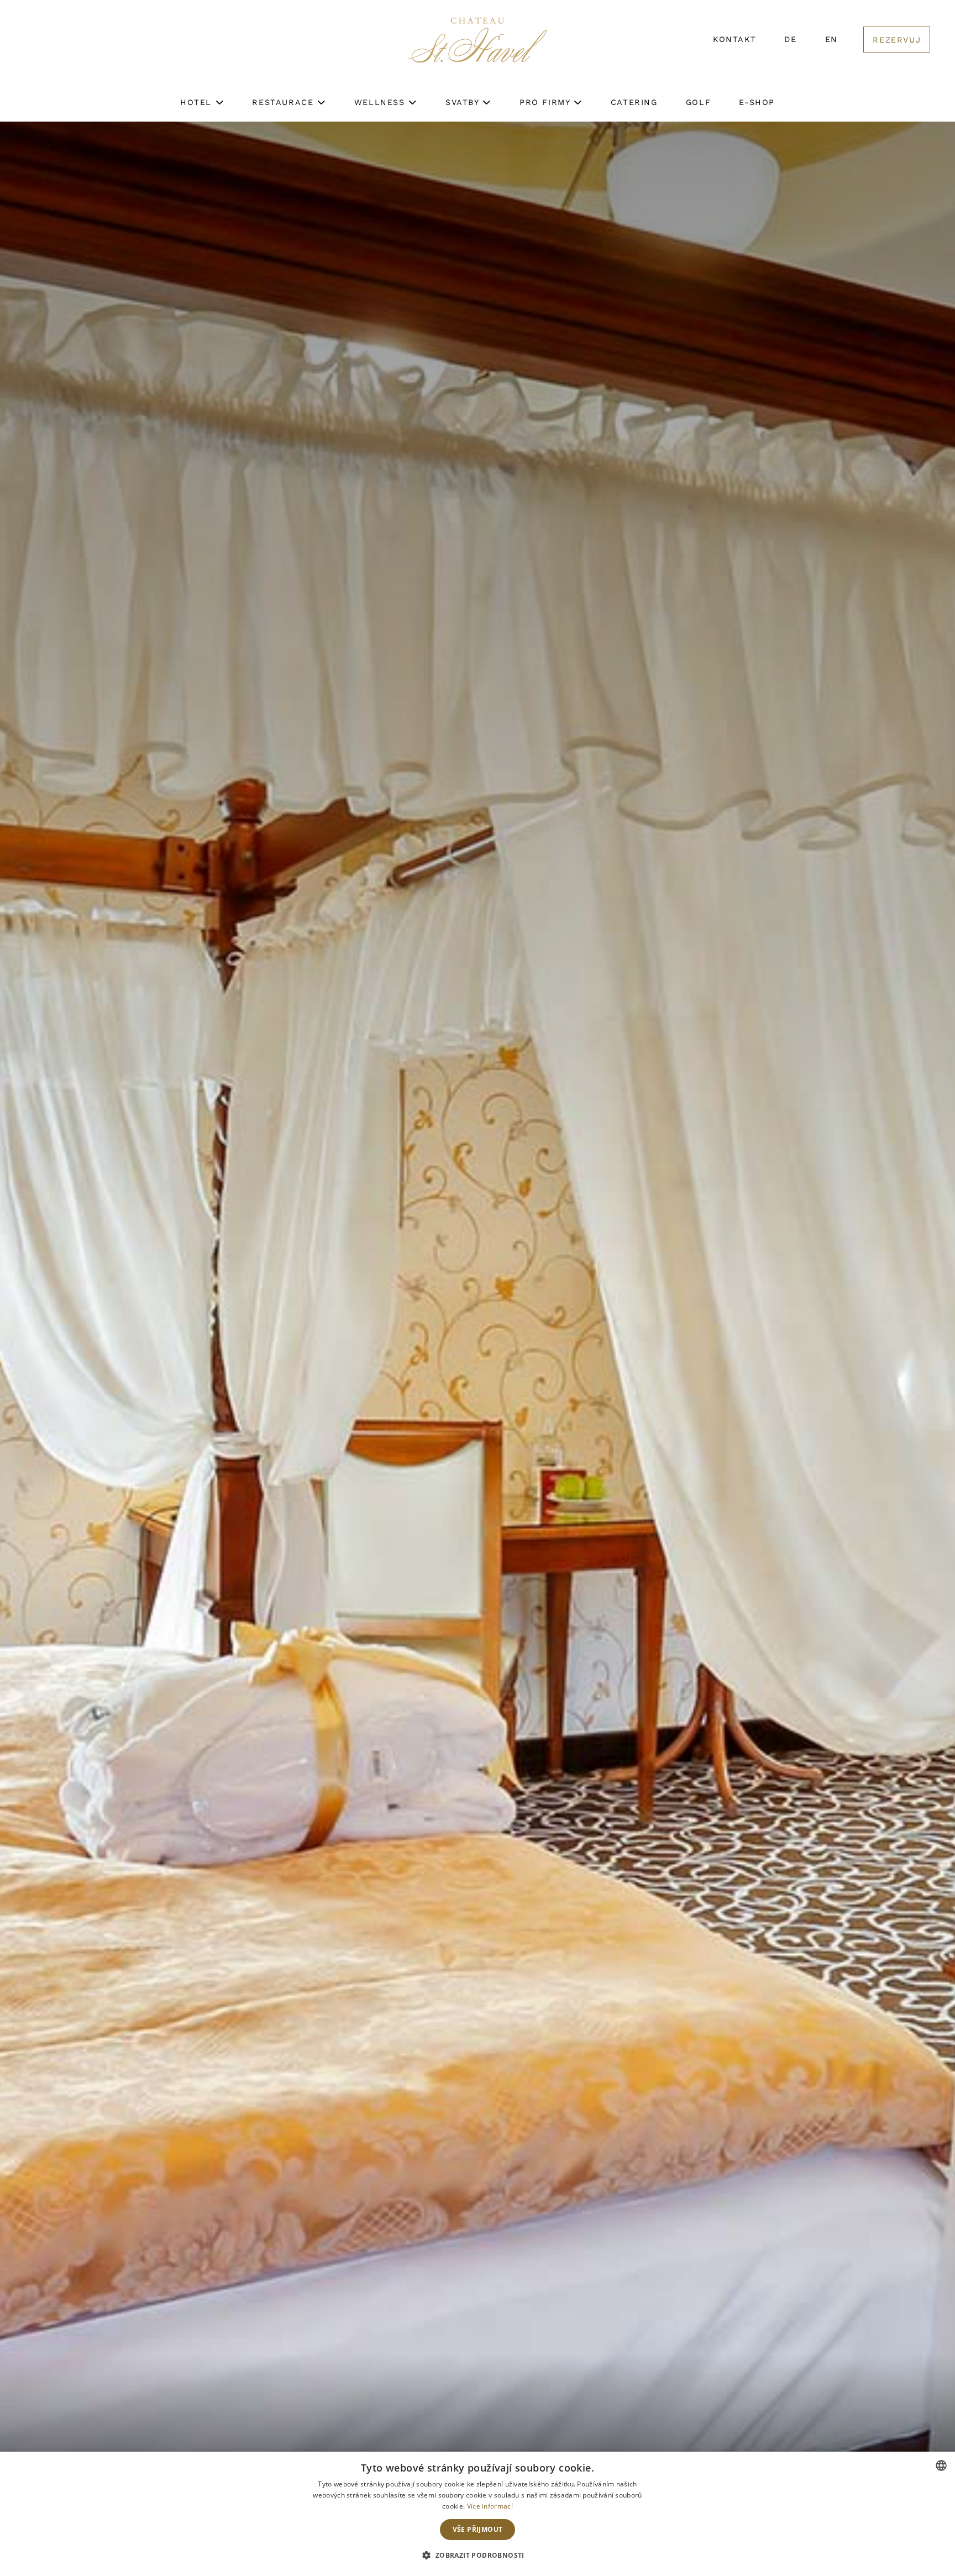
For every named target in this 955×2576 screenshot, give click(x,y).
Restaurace (285, 102)
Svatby (464, 102)
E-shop (757, 102)
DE (790, 39)
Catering (634, 102)
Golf (698, 102)
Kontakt (734, 39)
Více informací (490, 2506)
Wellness (381, 102)
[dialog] (478, 2514)
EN (831, 39)
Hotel (198, 102)
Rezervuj (897, 40)
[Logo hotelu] (478, 47)
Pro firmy (547, 102)
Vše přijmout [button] (478, 2529)
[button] (477, 2556)
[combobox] (941, 2465)
